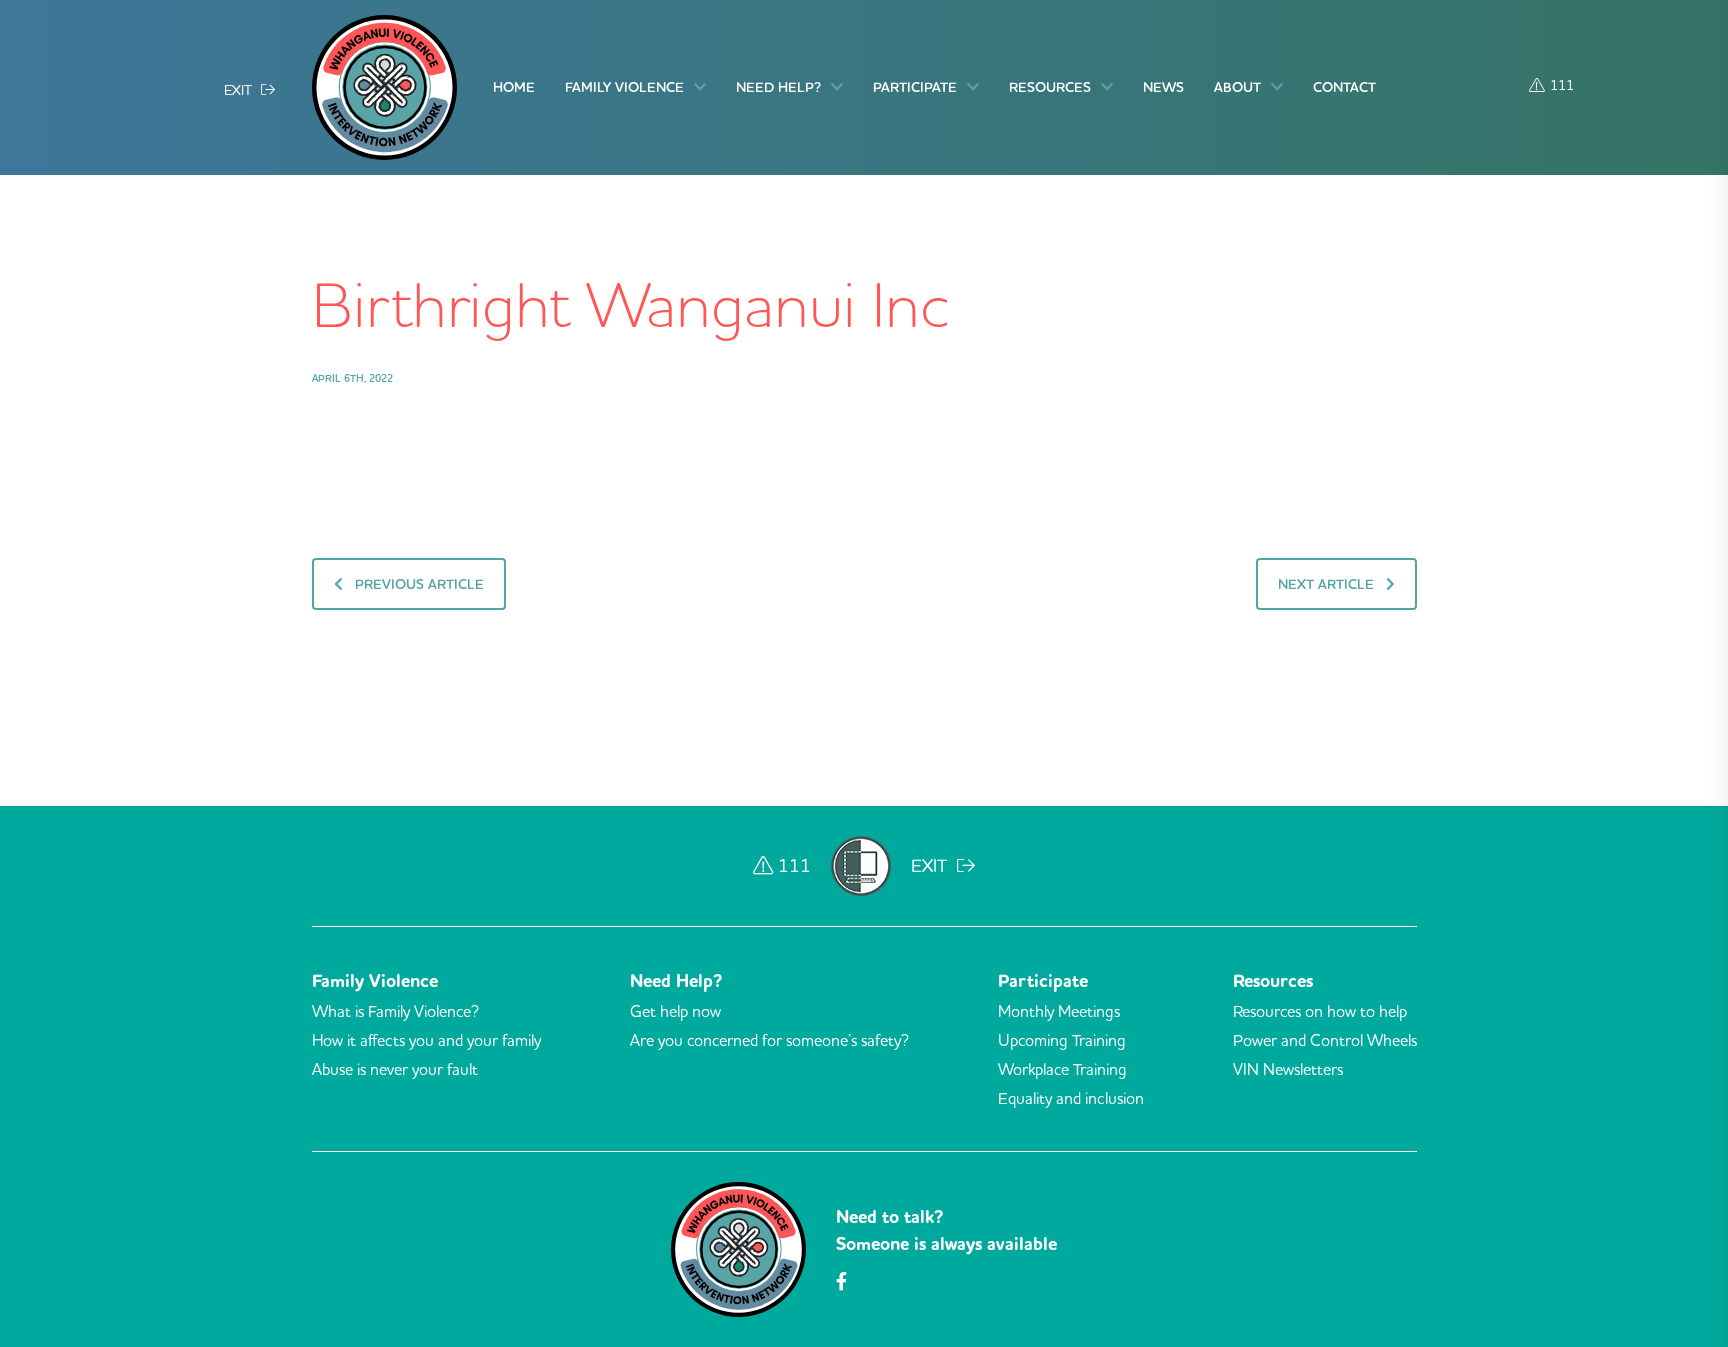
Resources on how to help (1320, 1011)
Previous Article (417, 584)
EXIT (240, 89)
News (1163, 87)
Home (514, 87)
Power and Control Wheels (1325, 1040)
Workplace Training (1062, 1069)
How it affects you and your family (426, 1040)
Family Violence (624, 87)
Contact (1344, 87)
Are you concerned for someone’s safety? (769, 1040)
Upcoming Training (1062, 1040)
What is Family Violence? (395, 1011)
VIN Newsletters (1288, 1069)
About (1237, 87)
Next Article (1328, 584)
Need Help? (778, 87)
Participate (915, 87)
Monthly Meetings (1059, 1011)
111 (1562, 84)
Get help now (675, 1011)
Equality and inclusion (1071, 1098)
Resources (1050, 87)
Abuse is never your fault (395, 1069)
